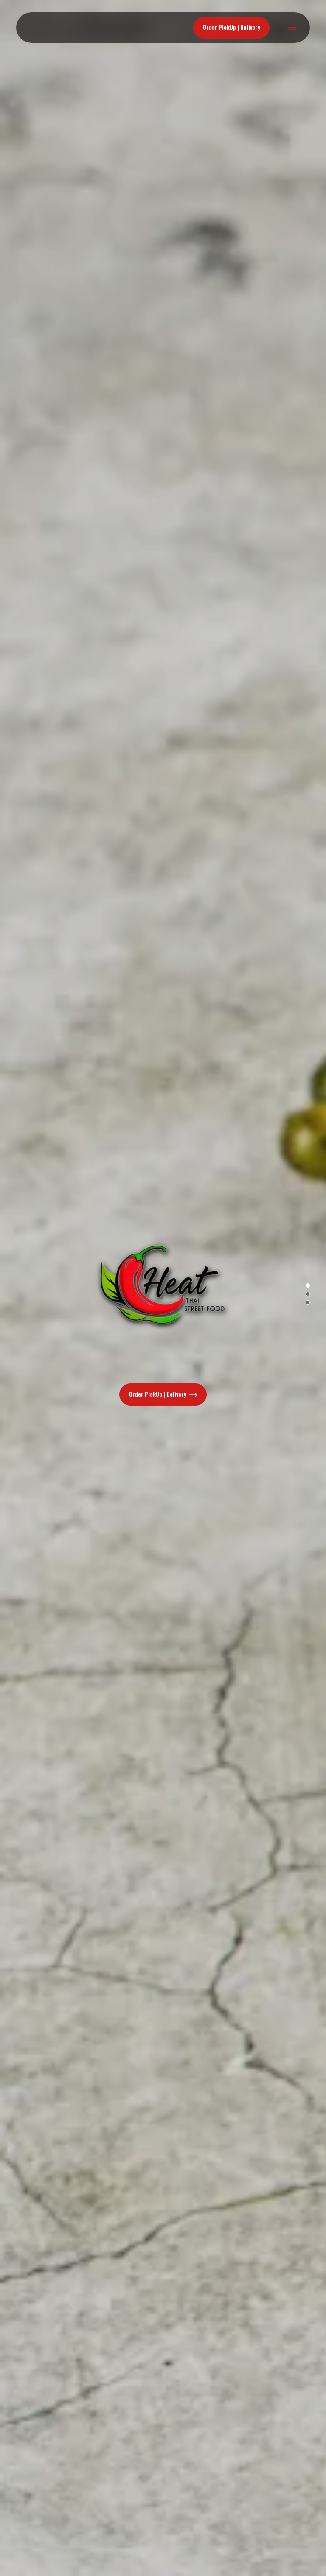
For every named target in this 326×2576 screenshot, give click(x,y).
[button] (308, 1285)
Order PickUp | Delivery (158, 1394)
